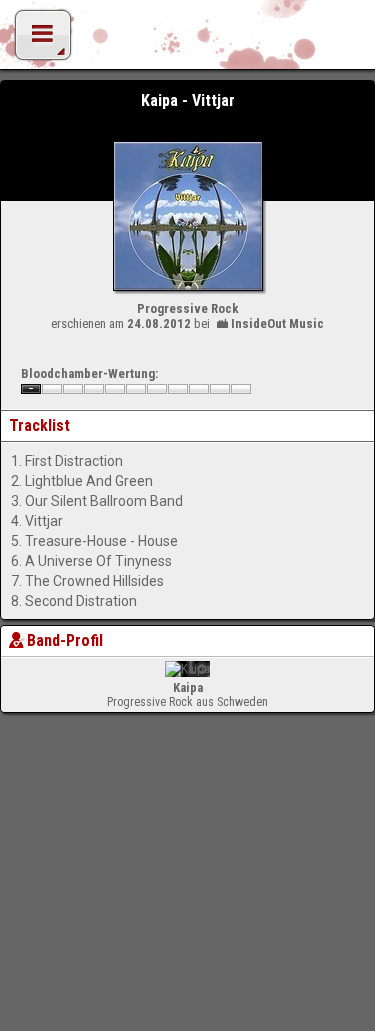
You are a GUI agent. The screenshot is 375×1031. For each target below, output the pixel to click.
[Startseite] (188, 40)
